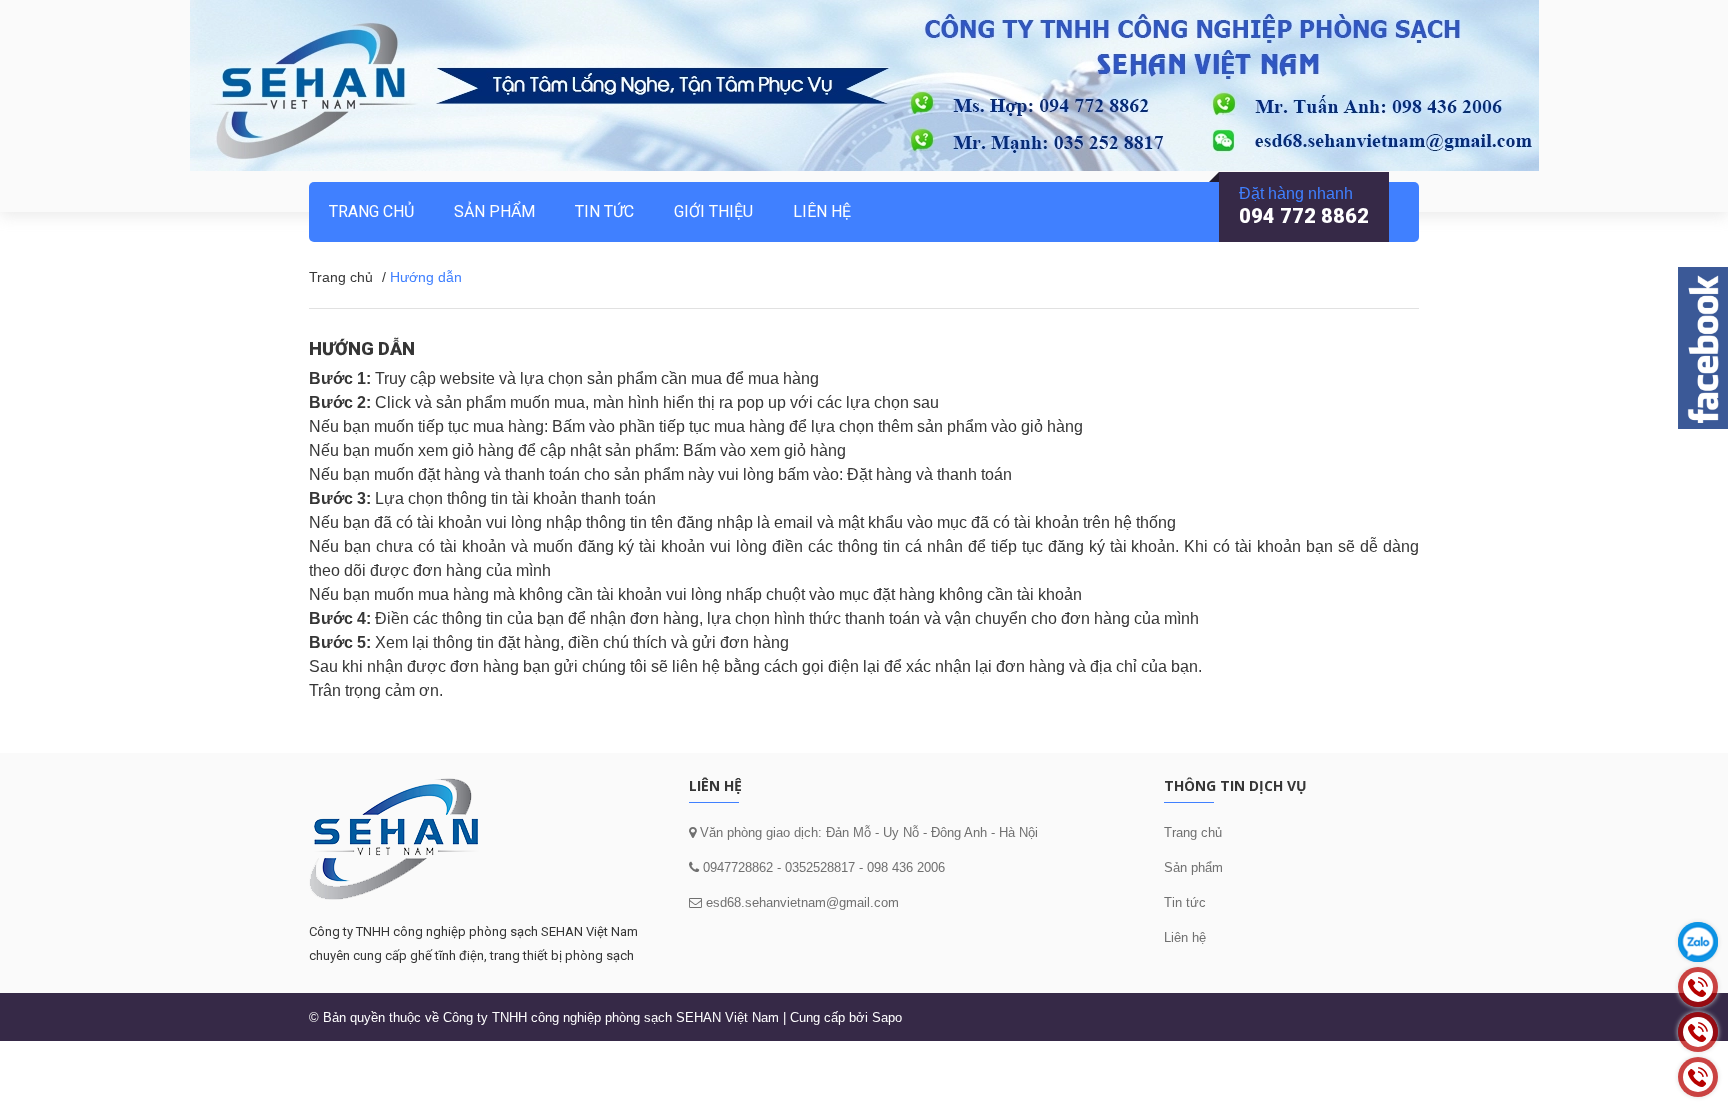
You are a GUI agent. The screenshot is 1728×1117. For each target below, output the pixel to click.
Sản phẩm (494, 211)
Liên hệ (822, 211)
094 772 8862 (1304, 216)
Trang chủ (1193, 832)
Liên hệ (1185, 937)
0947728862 (736, 867)
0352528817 (820, 867)
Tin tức (604, 211)
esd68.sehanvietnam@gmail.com (802, 902)
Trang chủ (371, 211)
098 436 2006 (906, 867)
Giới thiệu (713, 211)
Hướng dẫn (362, 348)
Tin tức (1185, 902)
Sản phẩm (1193, 867)
